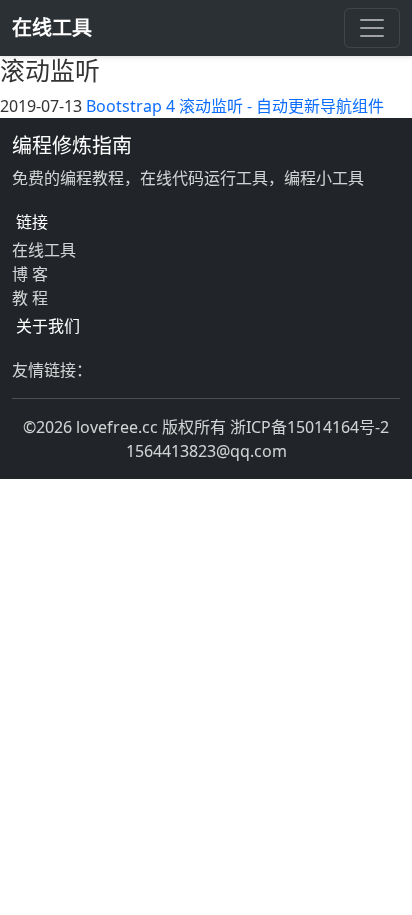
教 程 (30, 298)
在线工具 (52, 27)
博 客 (30, 274)
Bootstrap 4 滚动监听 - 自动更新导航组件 (235, 106)
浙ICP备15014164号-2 (309, 427)
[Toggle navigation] (372, 28)
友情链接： (52, 370)
